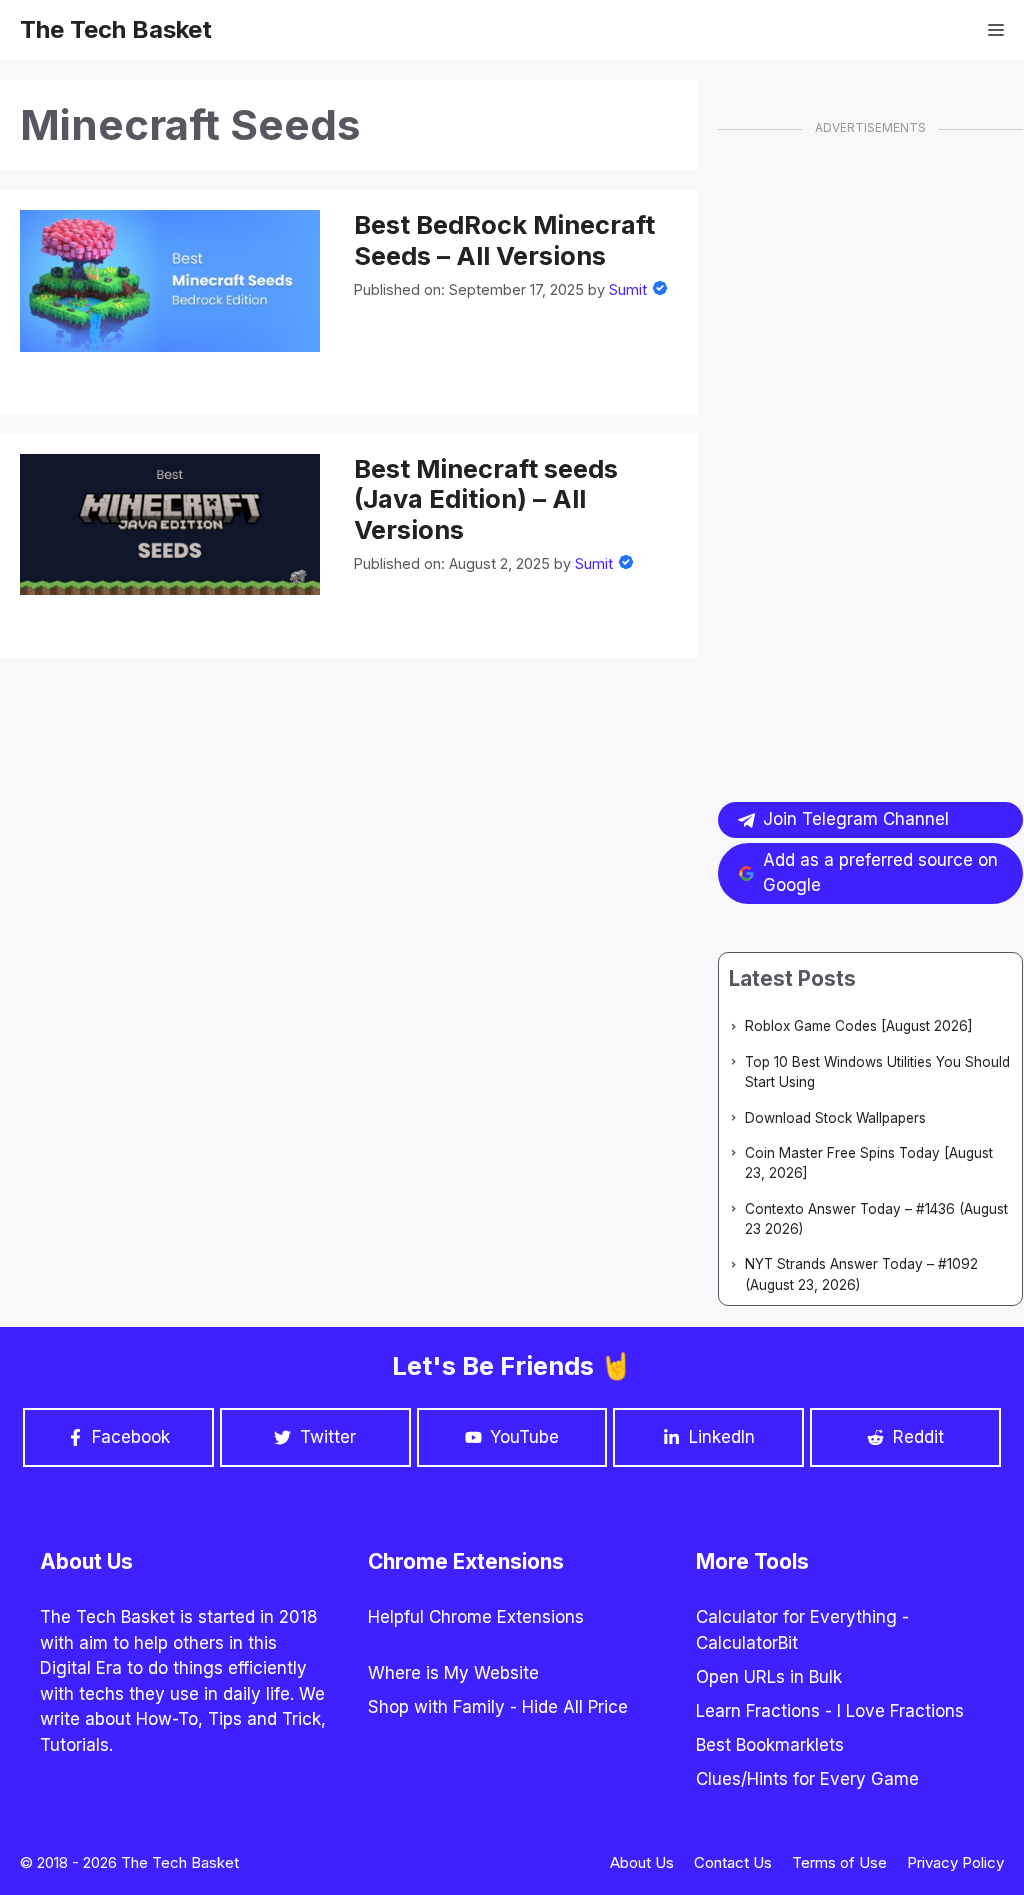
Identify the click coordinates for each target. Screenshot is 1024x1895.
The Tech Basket (116, 29)
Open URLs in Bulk (769, 1677)
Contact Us (733, 1862)
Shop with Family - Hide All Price (498, 1707)
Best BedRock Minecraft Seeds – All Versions (504, 240)
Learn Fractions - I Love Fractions (830, 1711)
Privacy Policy (955, 1862)
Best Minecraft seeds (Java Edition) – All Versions (486, 499)
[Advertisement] (870, 449)
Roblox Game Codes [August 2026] (859, 1026)
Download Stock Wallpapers (835, 1118)
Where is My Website (453, 1673)
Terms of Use (839, 1862)
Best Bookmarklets (770, 1745)
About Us (642, 1862)
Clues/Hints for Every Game (807, 1779)
